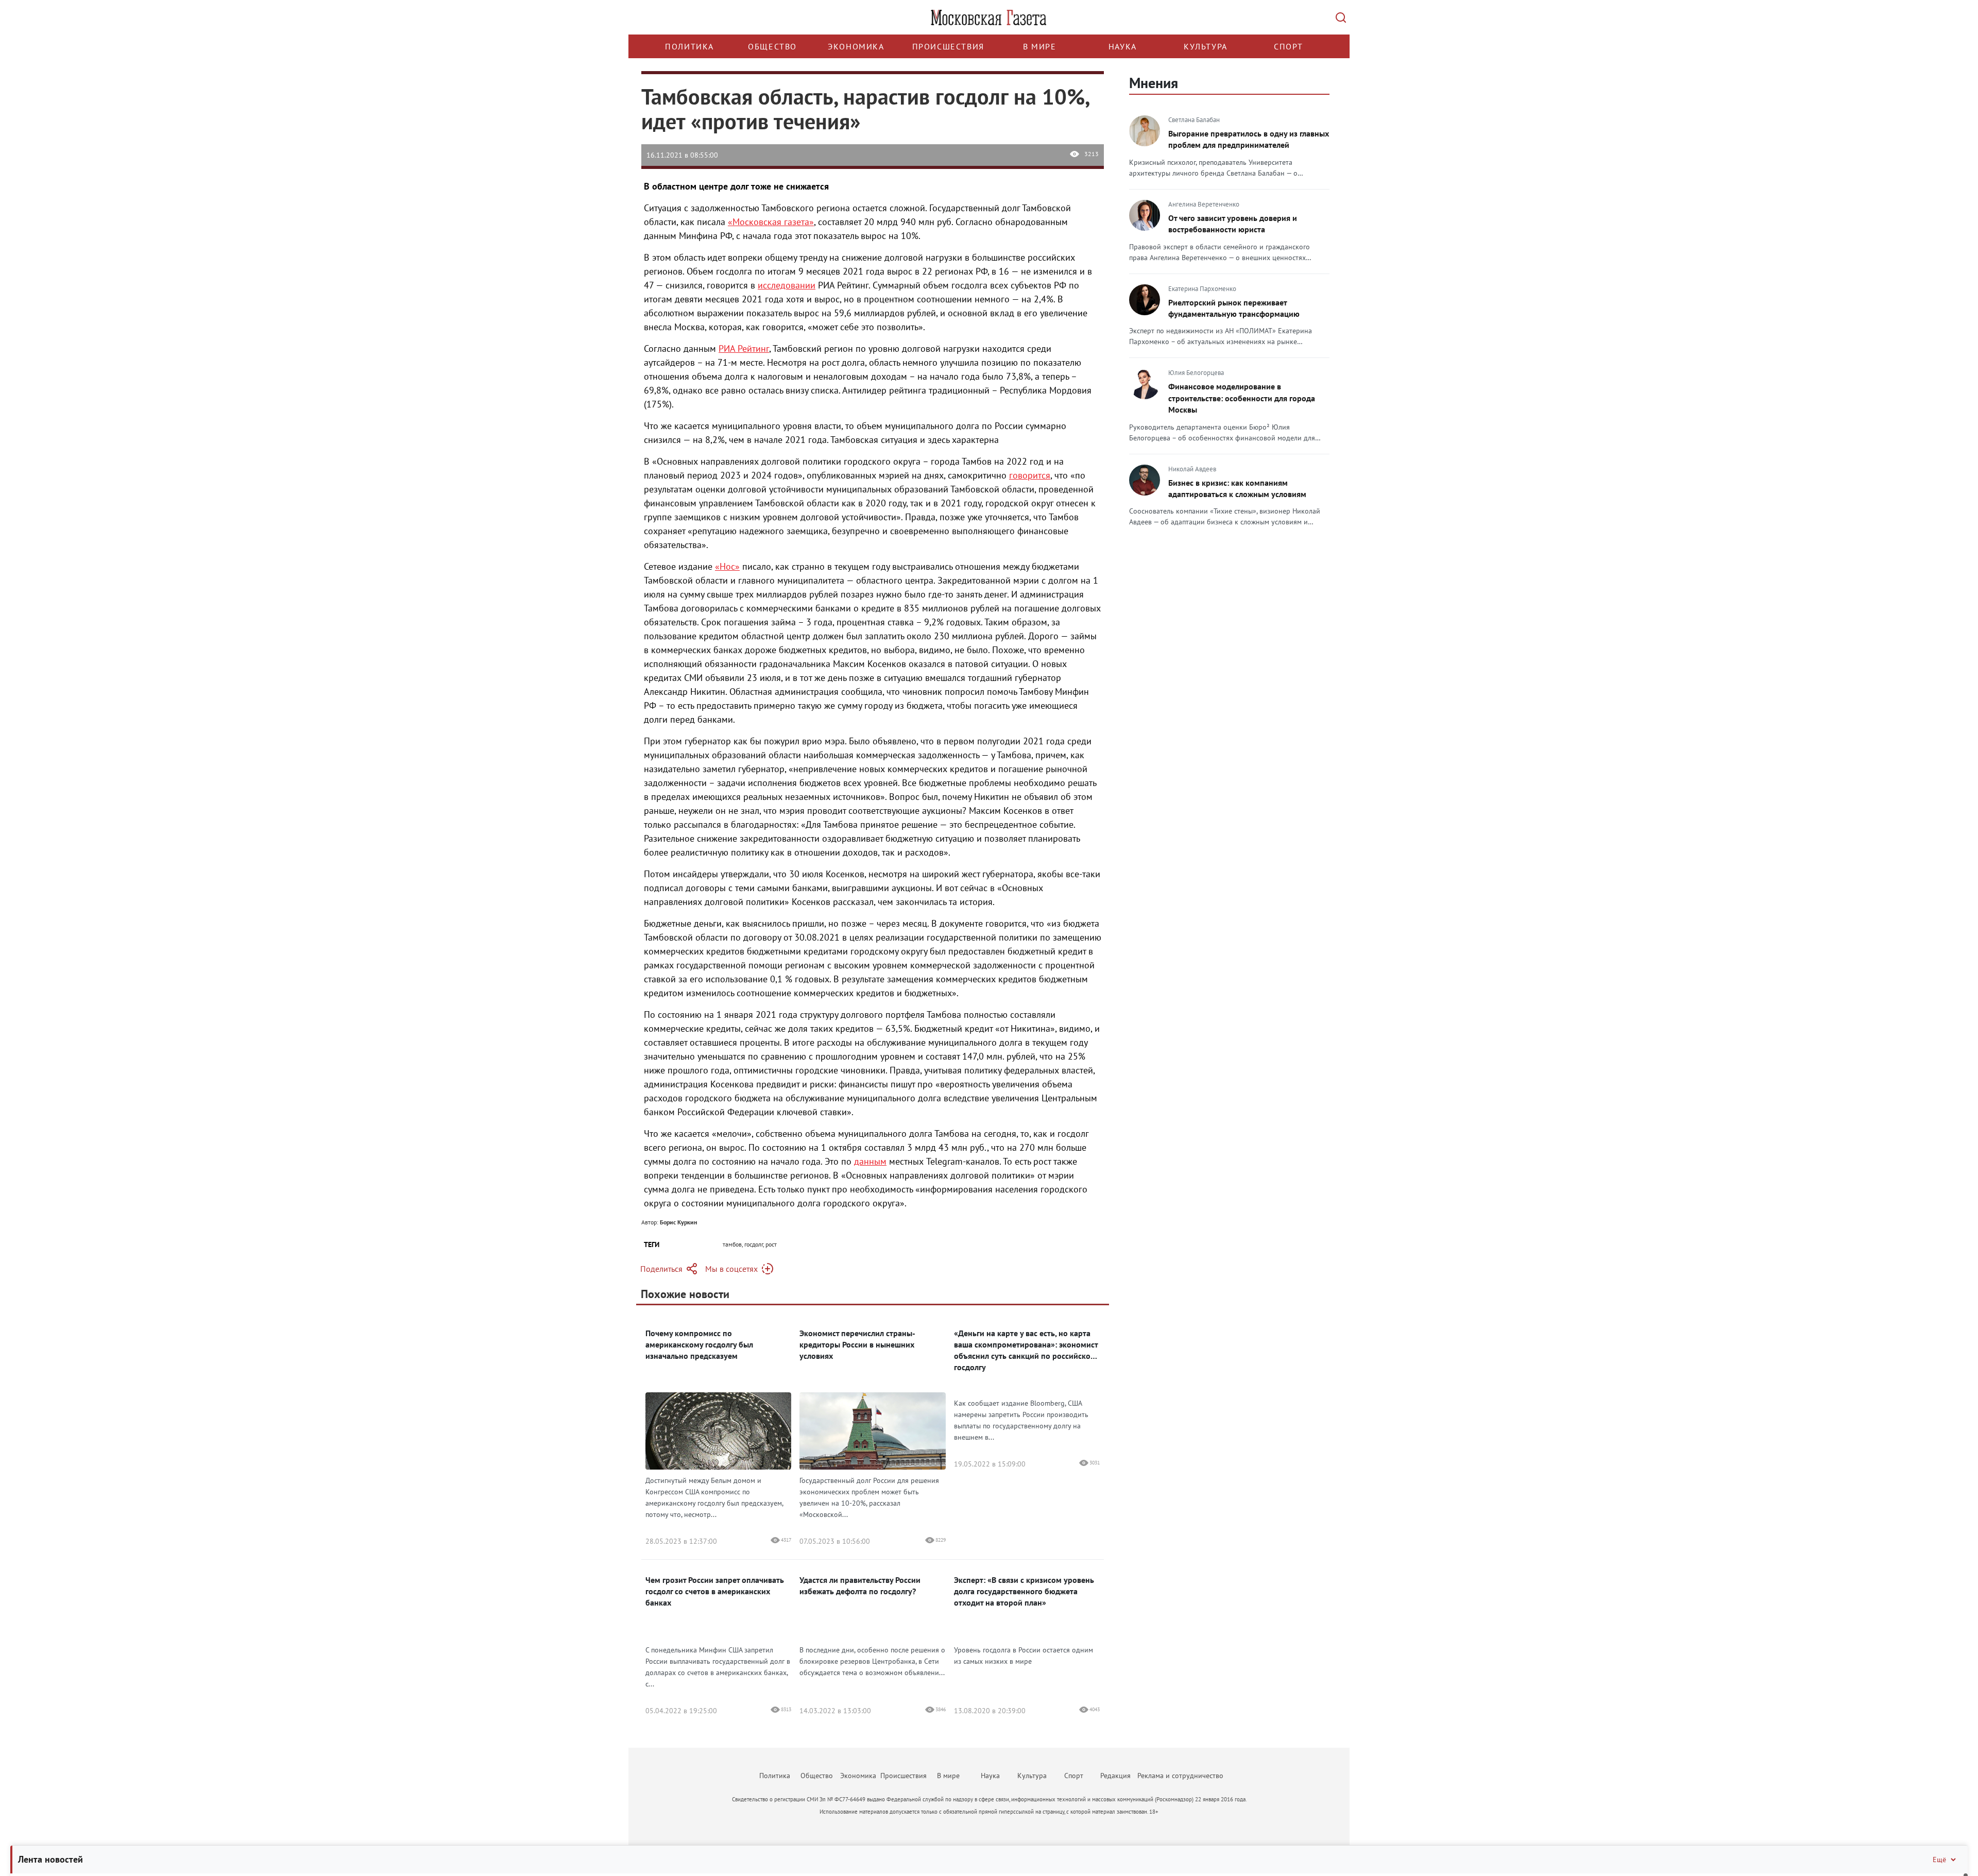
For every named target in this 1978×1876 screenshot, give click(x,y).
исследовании (787, 285)
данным (870, 1161)
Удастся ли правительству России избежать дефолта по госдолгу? (860, 1585)
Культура (1206, 46)
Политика (689, 46)
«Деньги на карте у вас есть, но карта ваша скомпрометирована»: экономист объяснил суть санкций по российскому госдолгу (1027, 1350)
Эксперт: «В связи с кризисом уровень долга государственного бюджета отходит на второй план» (1024, 1591)
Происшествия (948, 46)
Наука (1123, 46)
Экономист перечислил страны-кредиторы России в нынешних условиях (857, 1344)
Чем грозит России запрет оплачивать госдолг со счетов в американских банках (715, 1591)
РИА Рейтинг (744, 348)
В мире (1040, 46)
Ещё (1939, 1860)
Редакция (1115, 1776)
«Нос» (727, 566)
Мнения (1154, 83)
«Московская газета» (771, 222)
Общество (772, 46)
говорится (1030, 475)
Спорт (1289, 46)
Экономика (856, 46)
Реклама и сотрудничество (1180, 1776)
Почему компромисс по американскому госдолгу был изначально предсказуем (699, 1344)
